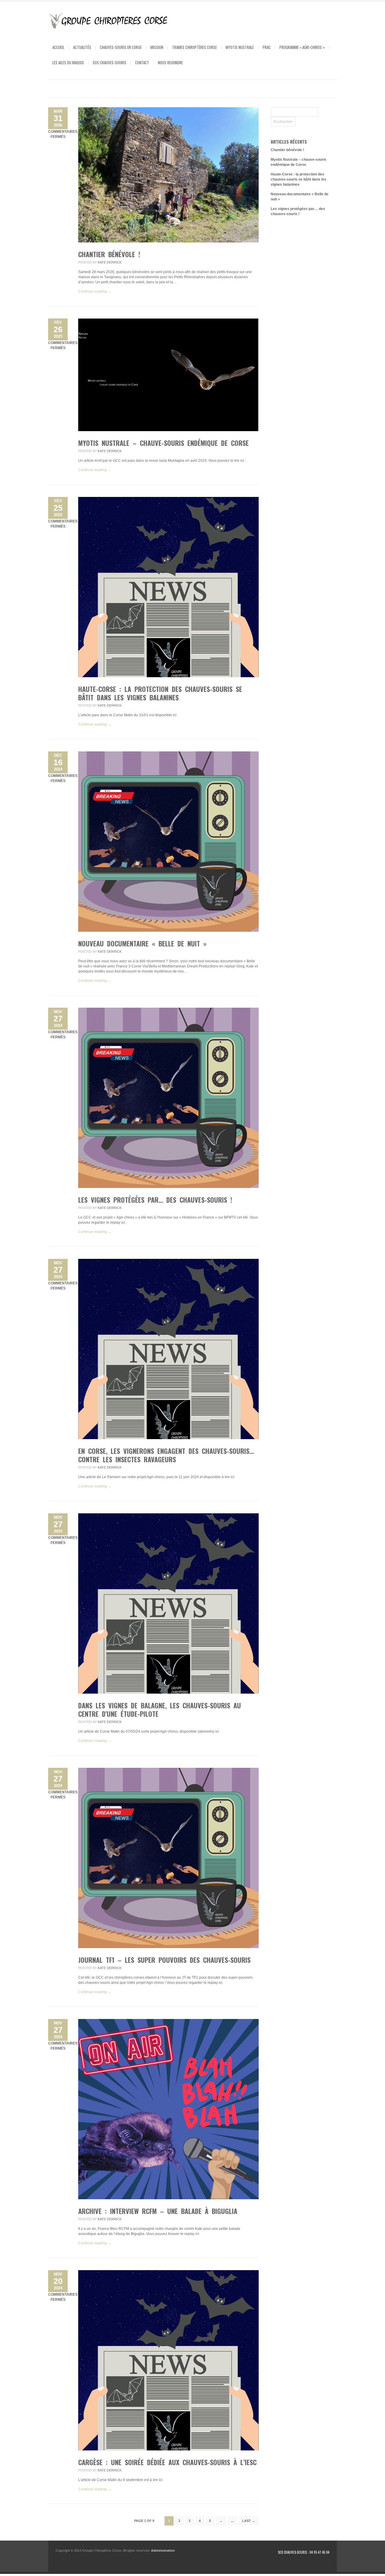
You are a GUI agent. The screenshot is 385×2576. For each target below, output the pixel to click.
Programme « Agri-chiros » (302, 47)
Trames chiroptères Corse (194, 47)
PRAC (267, 47)
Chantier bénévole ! (109, 254)
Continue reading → (95, 291)
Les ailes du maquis (68, 62)
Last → (249, 2521)
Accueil (58, 47)
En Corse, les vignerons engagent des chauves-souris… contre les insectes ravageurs (166, 1455)
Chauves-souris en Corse (121, 47)
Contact (142, 62)
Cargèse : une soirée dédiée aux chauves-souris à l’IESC (167, 2462)
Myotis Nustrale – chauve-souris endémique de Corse (163, 443)
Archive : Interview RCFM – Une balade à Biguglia (158, 2211)
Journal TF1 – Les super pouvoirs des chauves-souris (164, 1960)
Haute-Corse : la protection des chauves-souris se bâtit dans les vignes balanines (160, 693)
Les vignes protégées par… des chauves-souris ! (155, 1200)
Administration (163, 2550)
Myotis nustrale (240, 47)
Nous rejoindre (170, 62)
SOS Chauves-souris (109, 62)
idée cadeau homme (313, 2564)
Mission (157, 47)
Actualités (82, 47)
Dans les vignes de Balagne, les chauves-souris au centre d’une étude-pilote (160, 1710)
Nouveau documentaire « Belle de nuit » (142, 943)
